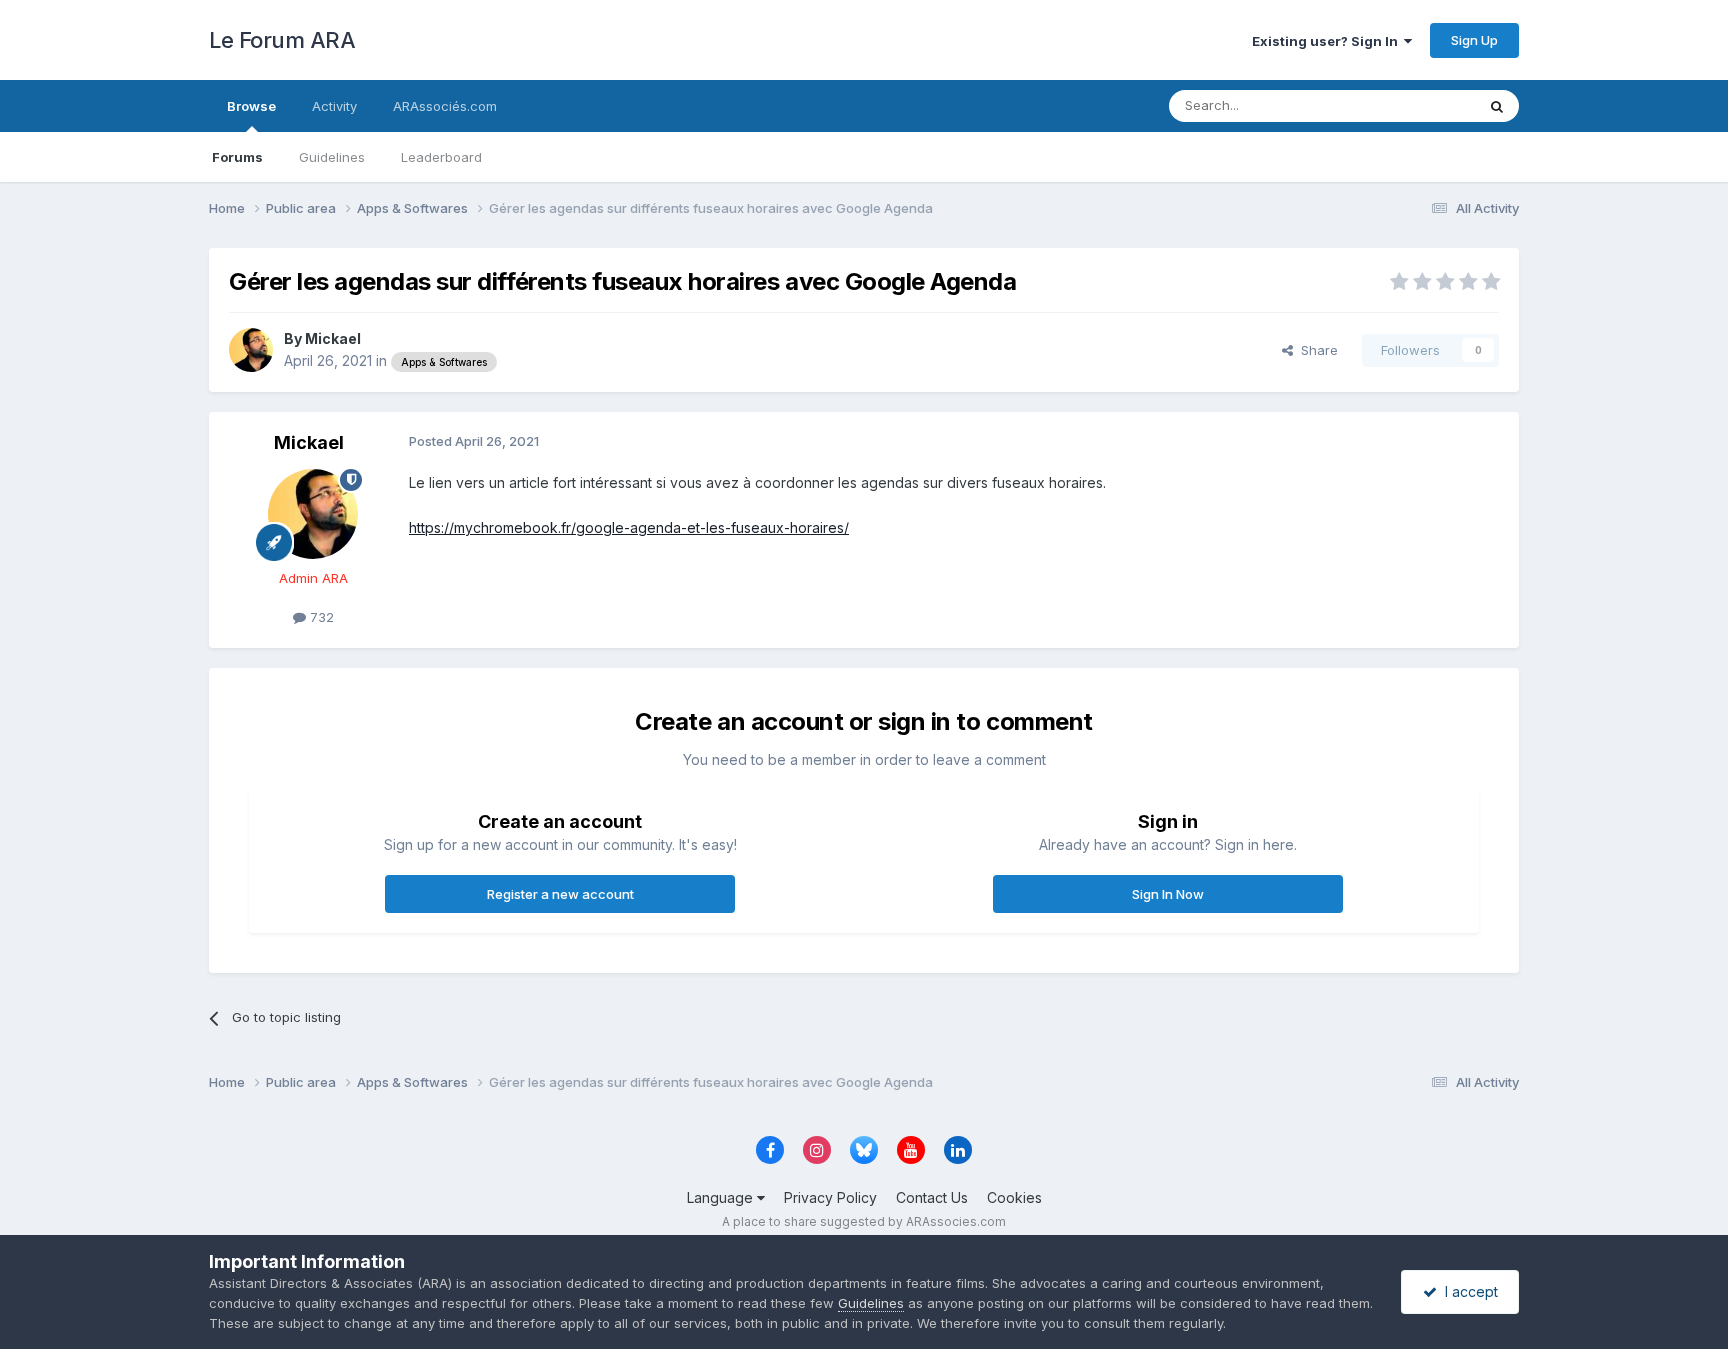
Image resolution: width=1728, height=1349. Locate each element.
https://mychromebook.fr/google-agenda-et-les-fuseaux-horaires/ (629, 527)
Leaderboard (441, 157)
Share (1315, 350)
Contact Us (932, 1197)
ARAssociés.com (445, 106)
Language (722, 1197)
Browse (251, 106)
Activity (334, 106)
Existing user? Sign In (1328, 41)
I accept (1467, 1291)
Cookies (1014, 1197)
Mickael (333, 338)
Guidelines (332, 157)
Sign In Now (1168, 894)
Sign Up (1474, 40)
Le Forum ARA (282, 40)
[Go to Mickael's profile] (251, 350)
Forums (237, 157)
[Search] (1497, 106)
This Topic (1416, 105)
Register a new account (560, 894)
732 (320, 617)
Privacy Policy (830, 1197)
